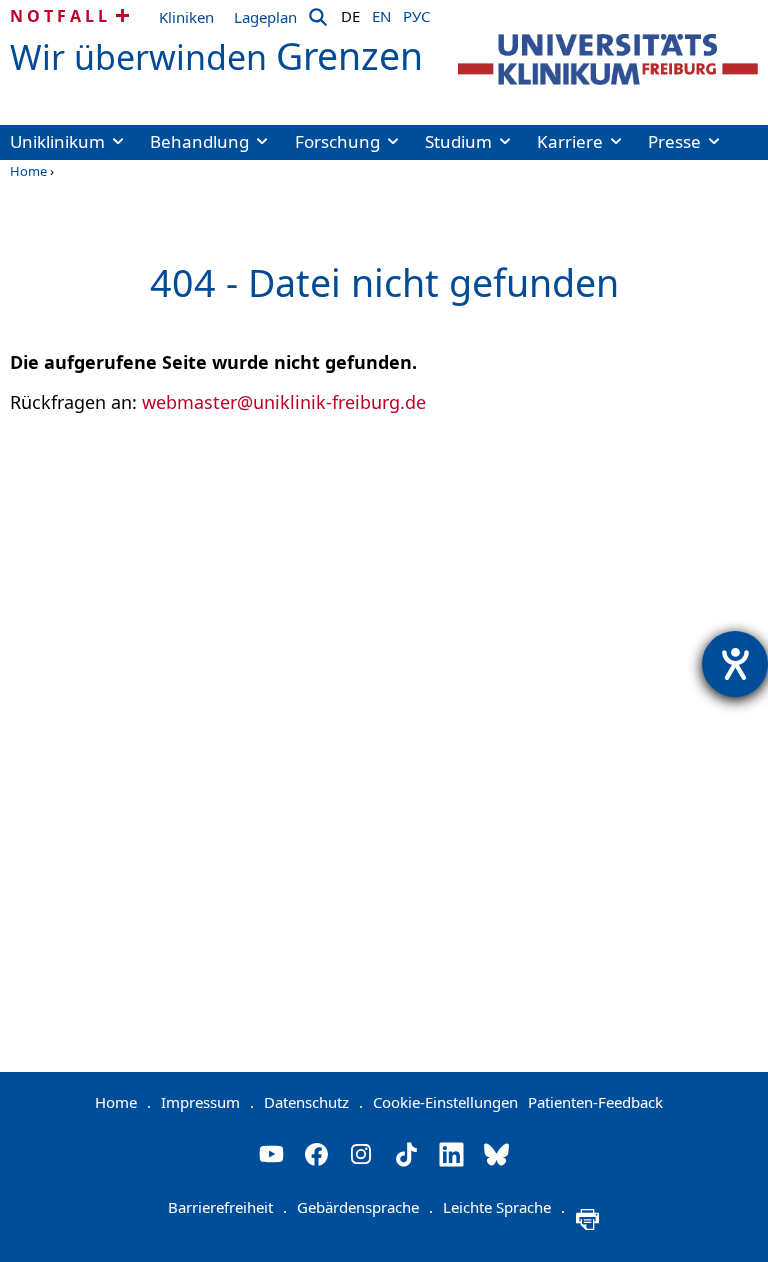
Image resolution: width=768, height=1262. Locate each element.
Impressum (207, 1102)
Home (28, 171)
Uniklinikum (57, 141)
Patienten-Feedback (595, 1102)
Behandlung (199, 141)
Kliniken (186, 17)
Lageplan (265, 17)
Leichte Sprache (504, 1207)
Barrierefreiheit (227, 1207)
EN (381, 13)
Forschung (337, 141)
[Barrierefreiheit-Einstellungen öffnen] (735, 664)
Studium (458, 141)
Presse (674, 141)
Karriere (570, 141)
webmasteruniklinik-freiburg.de (284, 402)
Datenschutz (313, 1102)
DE (350, 13)
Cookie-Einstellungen (445, 1102)
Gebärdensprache (365, 1207)
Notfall (60, 16)
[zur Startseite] (608, 59)
